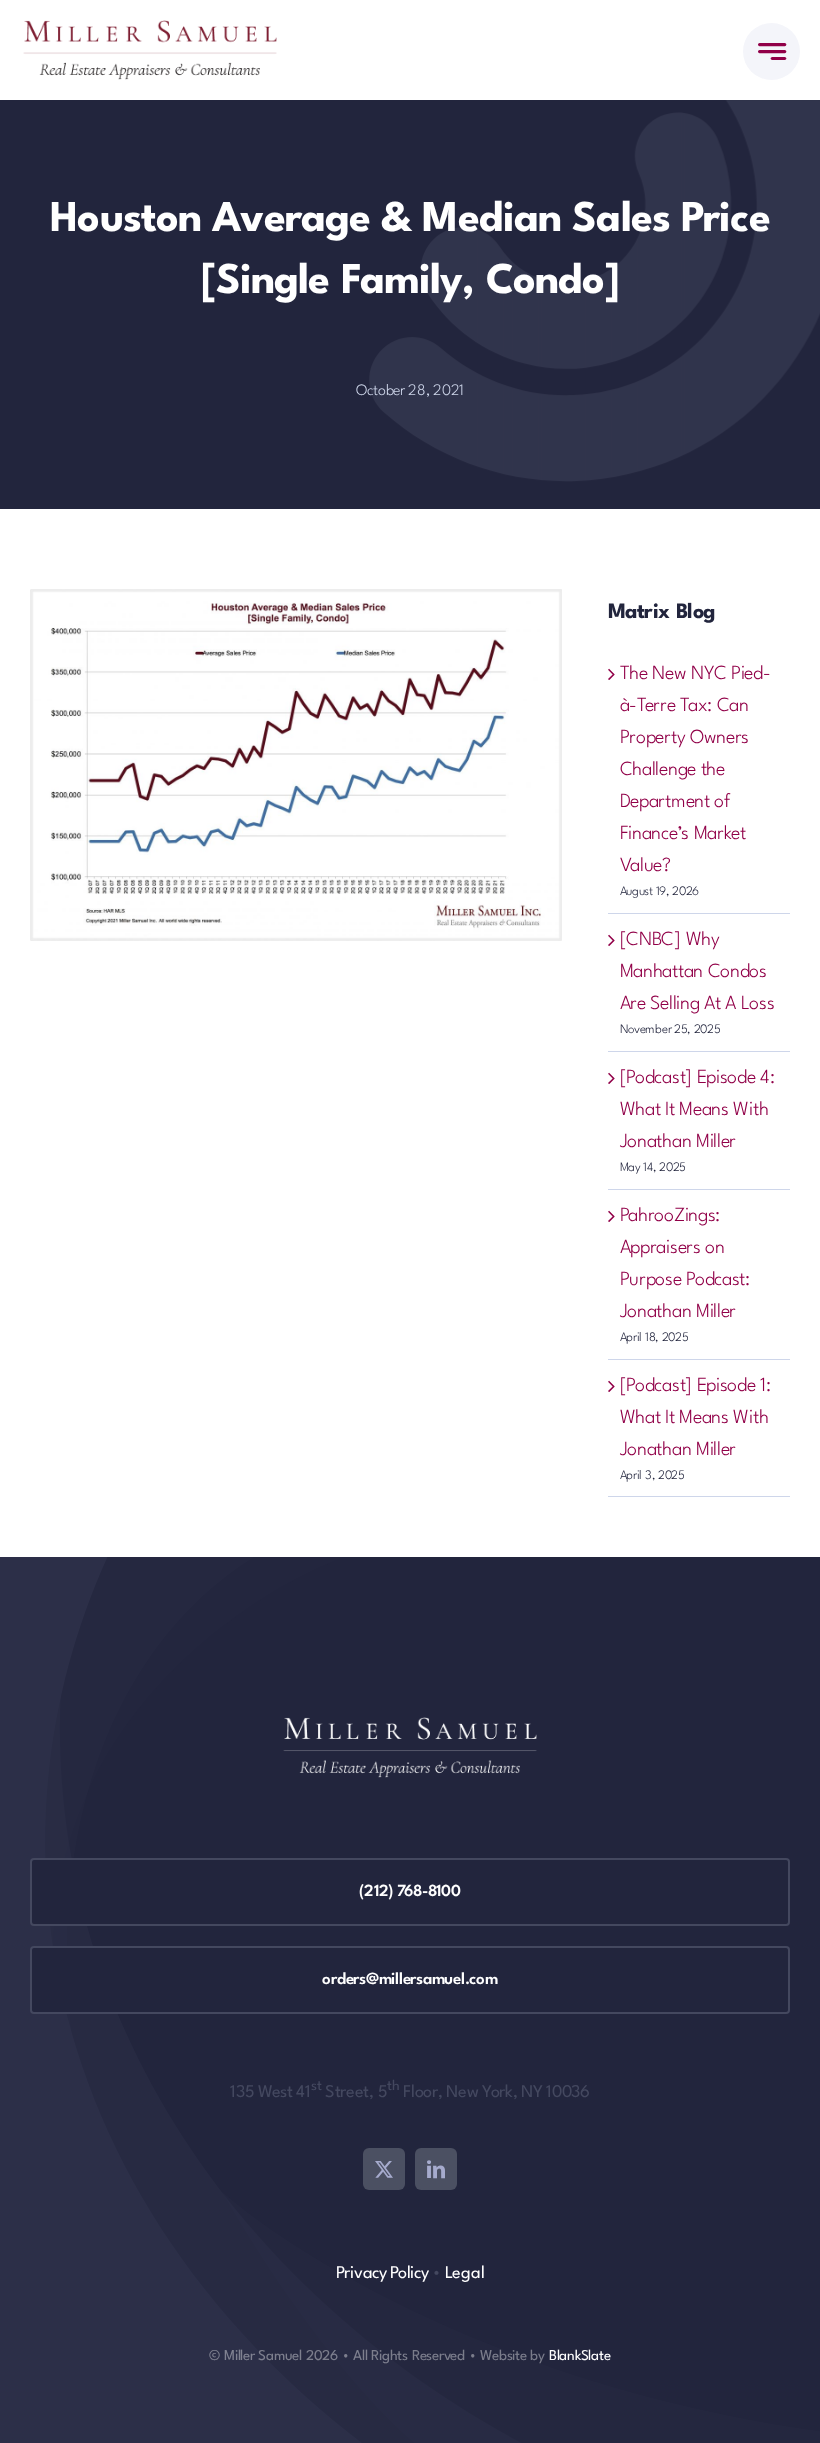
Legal (465, 2273)
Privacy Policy (382, 2273)
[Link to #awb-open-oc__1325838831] (771, 51)
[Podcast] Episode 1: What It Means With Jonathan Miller (695, 1418)
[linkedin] (436, 2169)
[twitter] (384, 2169)
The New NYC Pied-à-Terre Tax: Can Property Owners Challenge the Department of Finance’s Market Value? (695, 770)
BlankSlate (580, 2356)
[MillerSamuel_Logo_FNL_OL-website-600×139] (150, 30)
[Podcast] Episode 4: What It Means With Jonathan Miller (697, 1110)
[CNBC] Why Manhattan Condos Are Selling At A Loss (697, 972)
